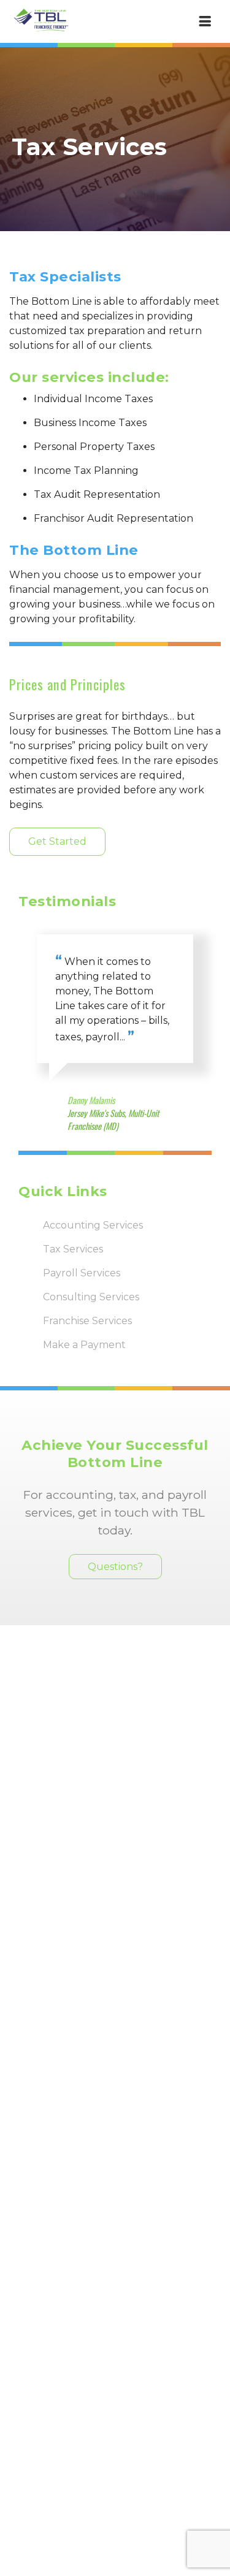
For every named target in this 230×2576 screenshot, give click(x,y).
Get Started (57, 841)
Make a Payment (84, 1345)
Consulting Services (91, 1297)
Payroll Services (82, 1273)
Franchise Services (87, 1321)
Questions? (115, 1567)
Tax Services (73, 1249)
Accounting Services (93, 1225)
